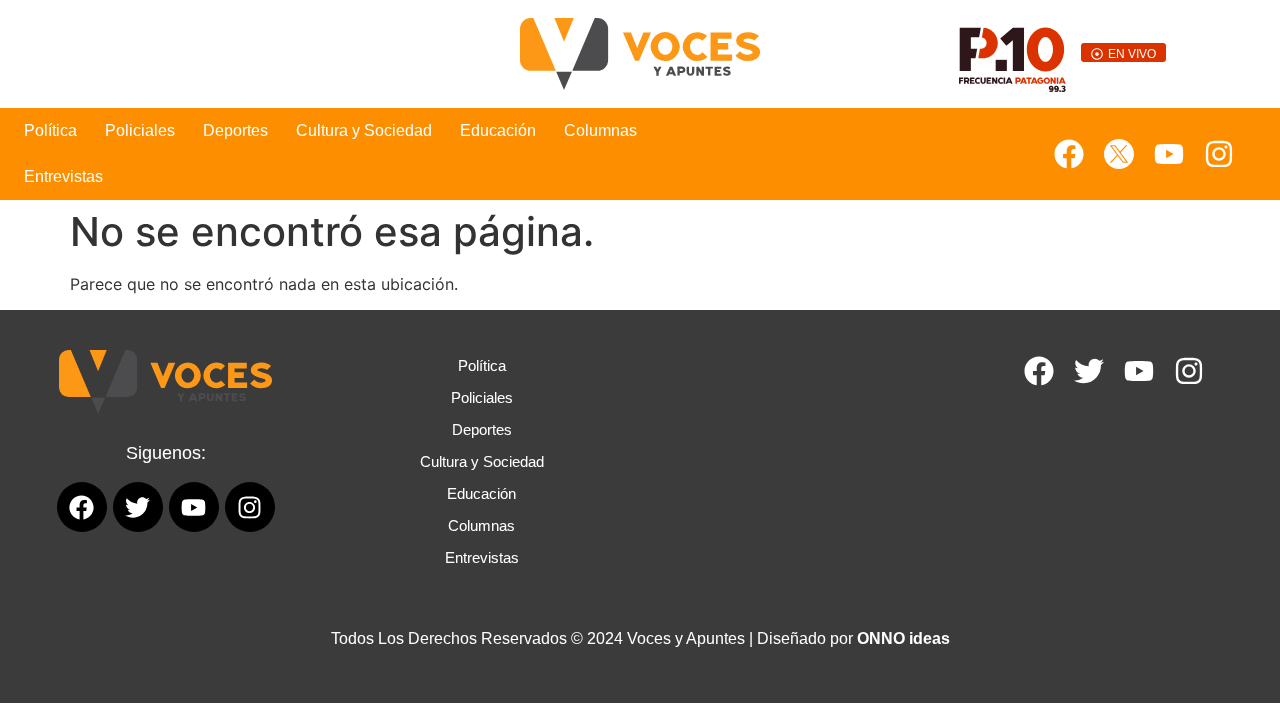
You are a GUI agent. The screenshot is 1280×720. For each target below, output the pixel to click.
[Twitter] (1089, 371)
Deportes (235, 130)
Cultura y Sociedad (364, 130)
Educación (498, 130)
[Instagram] (1219, 154)
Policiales (140, 130)
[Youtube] (1169, 154)
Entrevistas (63, 176)
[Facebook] (1069, 154)
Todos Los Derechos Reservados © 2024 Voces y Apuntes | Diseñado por (640, 638)
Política (50, 130)
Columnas (600, 130)
